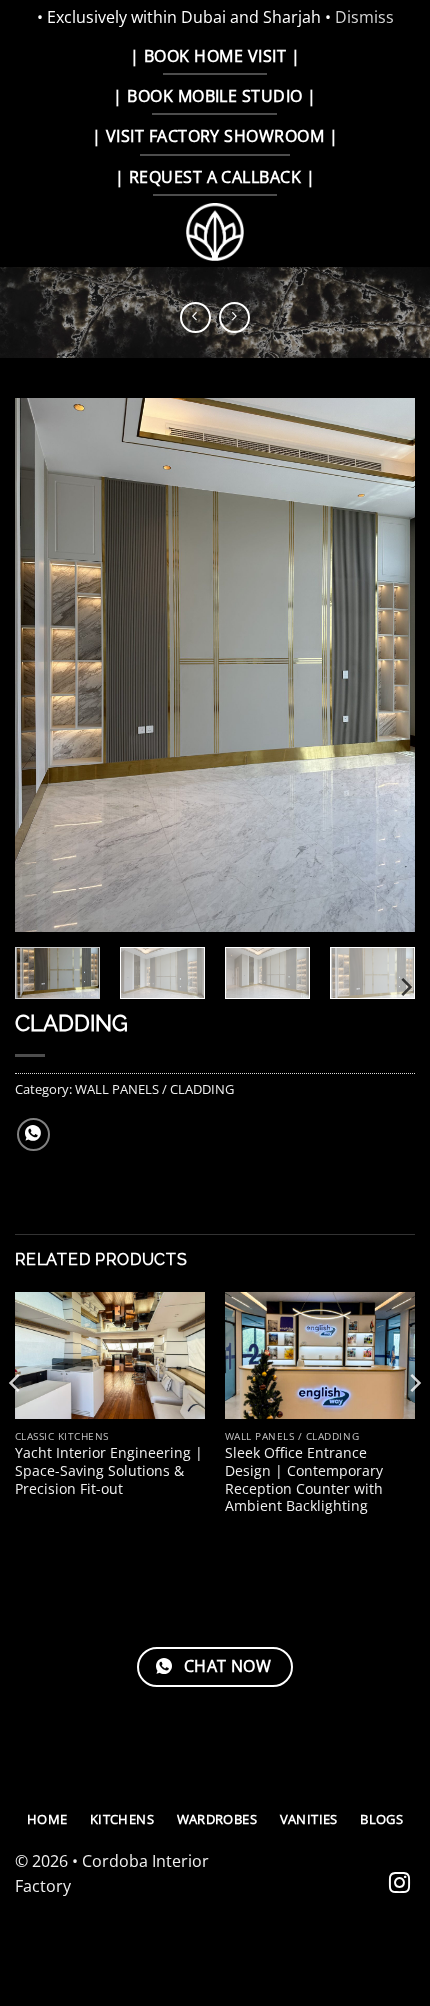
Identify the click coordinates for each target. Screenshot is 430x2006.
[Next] (382, 665)
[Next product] (195, 317)
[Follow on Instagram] (399, 1884)
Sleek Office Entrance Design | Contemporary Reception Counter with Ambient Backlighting (304, 1479)
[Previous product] (234, 317)
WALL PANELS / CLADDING (154, 1089)
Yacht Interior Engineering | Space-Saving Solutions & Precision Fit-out (109, 1470)
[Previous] (48, 665)
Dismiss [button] (364, 17)
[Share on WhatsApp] (33, 1134)
